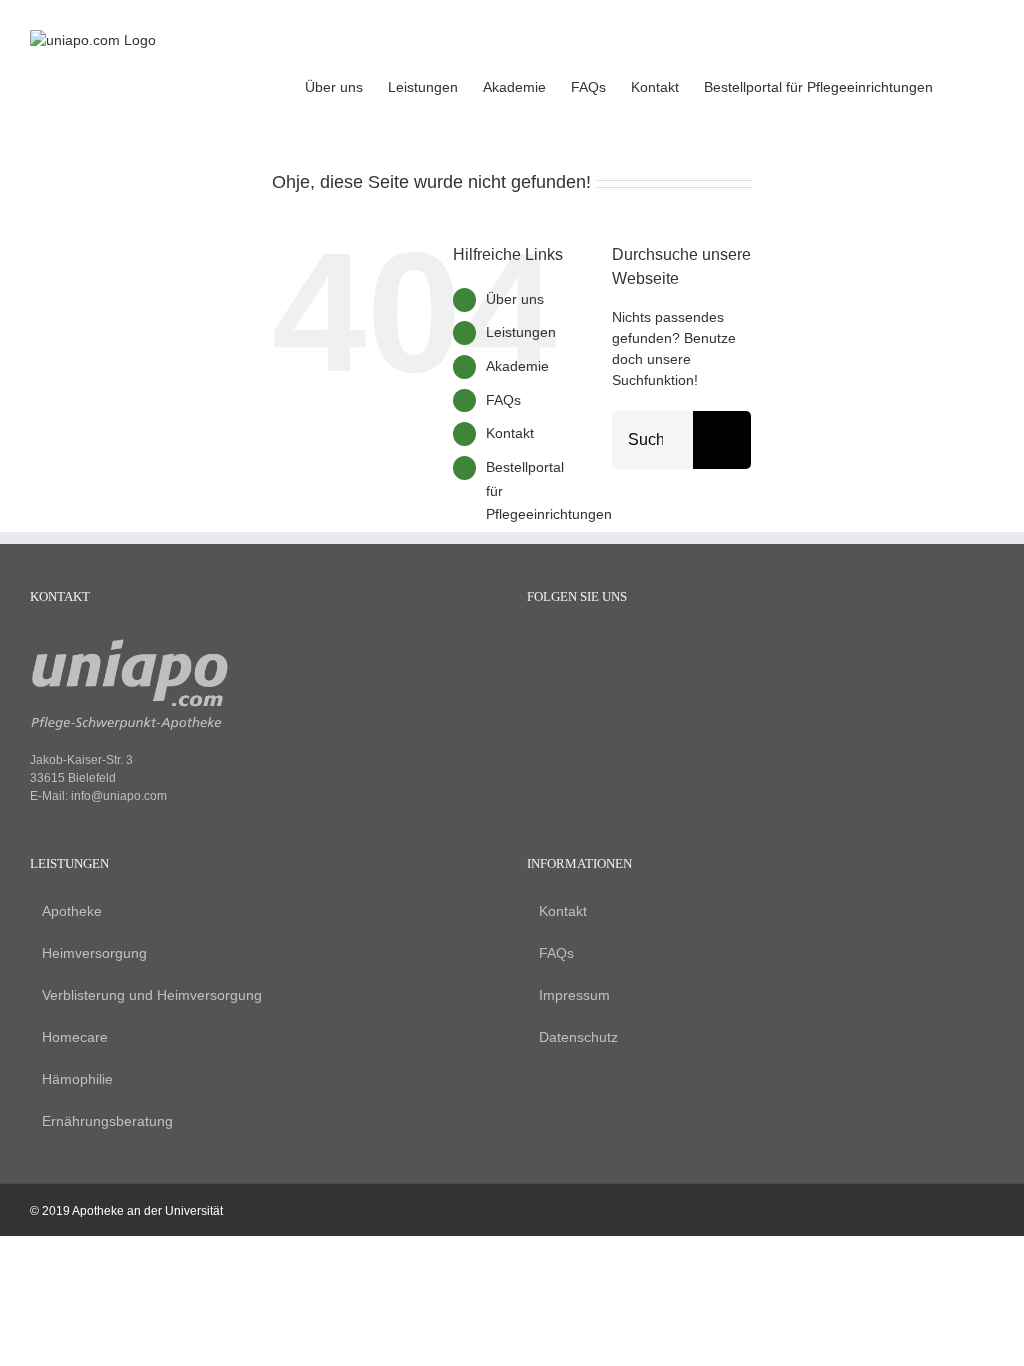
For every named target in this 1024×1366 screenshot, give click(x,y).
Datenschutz (578, 1037)
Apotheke (72, 911)
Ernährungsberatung (107, 1121)
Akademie (517, 366)
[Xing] (604, 647)
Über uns (515, 299)
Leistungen (521, 332)
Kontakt (510, 433)
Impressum (574, 995)
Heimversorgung (94, 953)
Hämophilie (77, 1079)
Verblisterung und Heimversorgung (152, 995)
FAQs (503, 400)
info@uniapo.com (119, 796)
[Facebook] (536, 647)
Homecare (75, 1037)
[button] (963, 84)
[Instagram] (570, 647)
